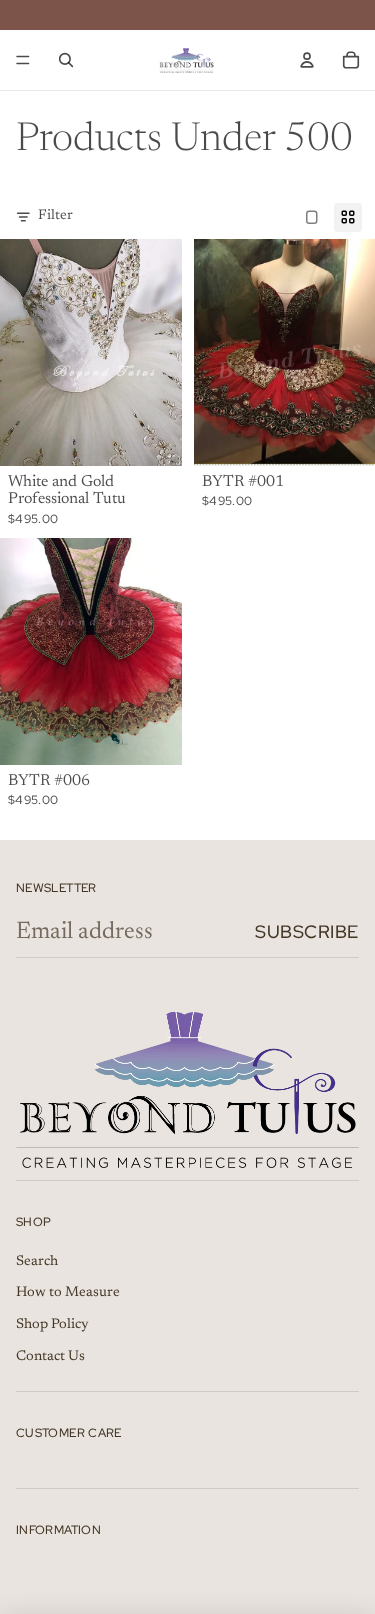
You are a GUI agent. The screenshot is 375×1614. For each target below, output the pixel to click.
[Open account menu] (307, 60)
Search (37, 1262)
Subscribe (307, 931)
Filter (55, 216)
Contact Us (50, 1357)
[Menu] (23, 60)
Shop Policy (52, 1325)
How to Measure (68, 1293)
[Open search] (66, 60)
